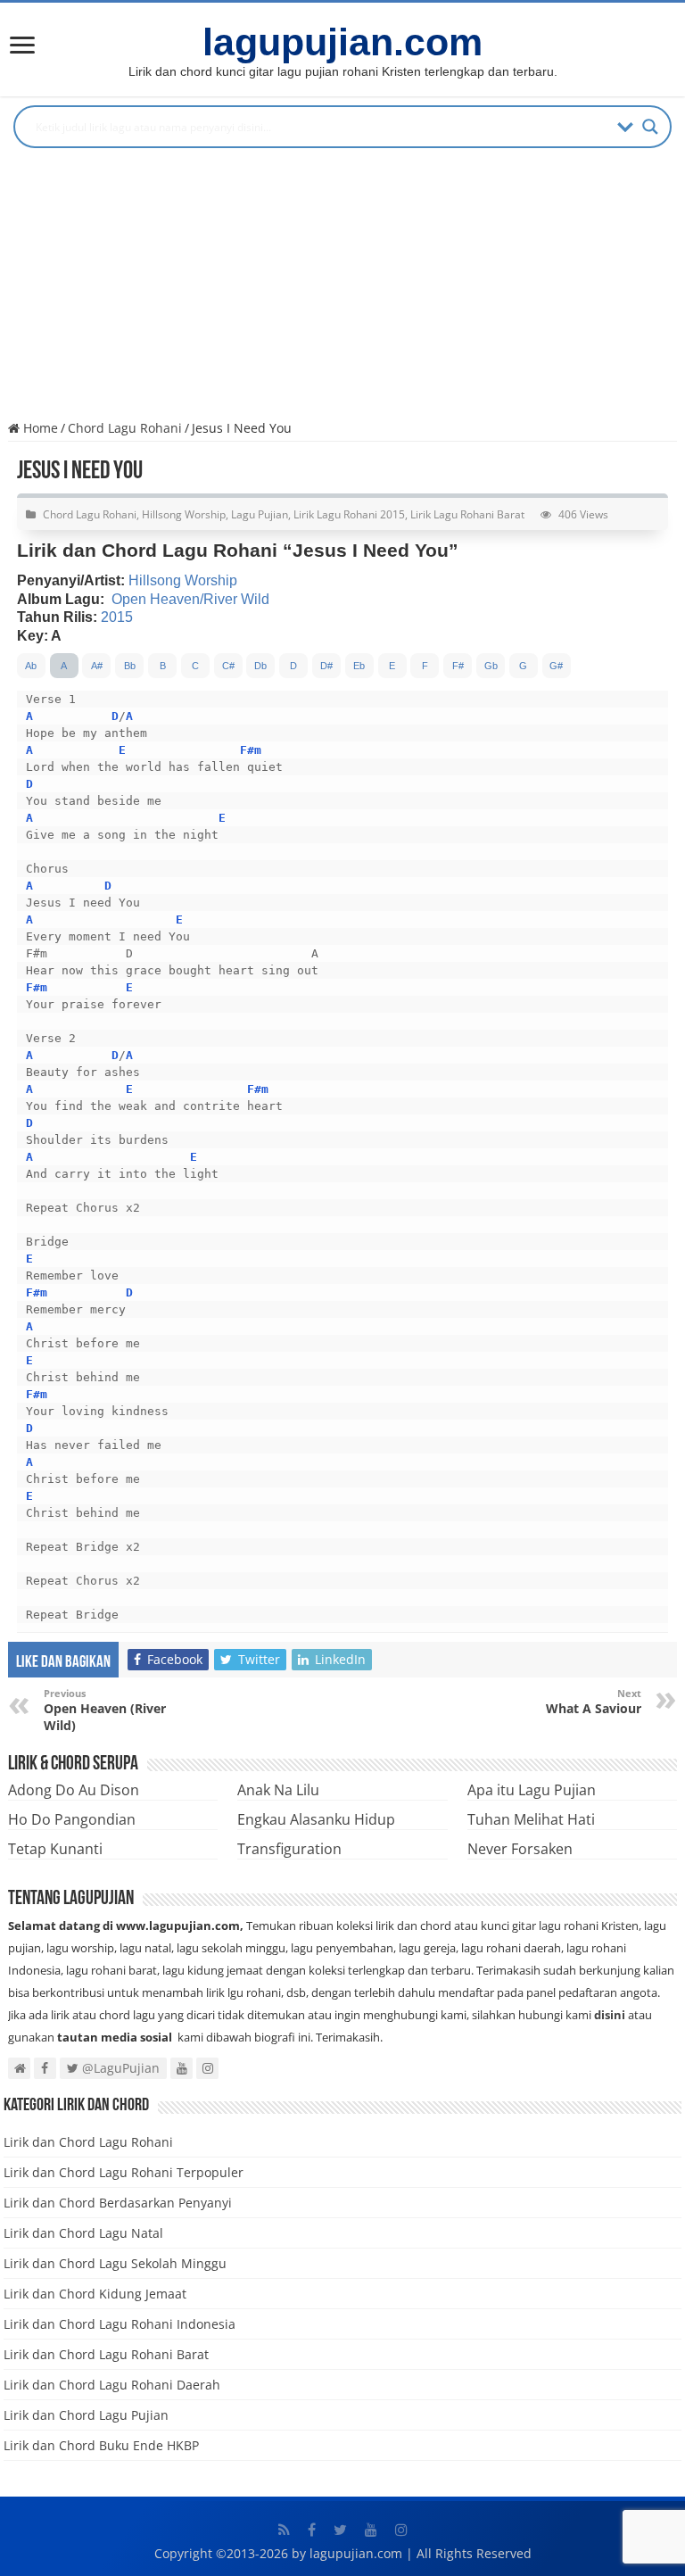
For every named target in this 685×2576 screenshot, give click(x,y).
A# (97, 666)
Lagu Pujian (260, 514)
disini (610, 2015)
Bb (130, 666)
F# (458, 666)
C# (228, 666)
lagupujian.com (342, 42)
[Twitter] (340, 2530)
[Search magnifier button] (650, 127)
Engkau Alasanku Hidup (316, 1819)
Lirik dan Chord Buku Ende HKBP (101, 2445)
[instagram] (401, 2530)
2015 (117, 617)
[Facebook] (312, 2530)
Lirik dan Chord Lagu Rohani (88, 2142)
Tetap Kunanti (55, 1849)
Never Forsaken (520, 1849)
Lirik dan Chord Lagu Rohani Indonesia (120, 2324)
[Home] (22, 47)
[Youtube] (371, 2530)
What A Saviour (594, 1702)
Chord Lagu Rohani (125, 428)
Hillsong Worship (184, 514)
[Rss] (284, 2530)
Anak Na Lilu (278, 1790)
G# (556, 666)
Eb (359, 666)
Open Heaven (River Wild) (105, 1710)
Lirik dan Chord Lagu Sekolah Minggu (115, 2263)
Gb (491, 666)
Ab (31, 666)
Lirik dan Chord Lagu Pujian (86, 2415)
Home (39, 428)
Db (260, 666)
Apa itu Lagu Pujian (532, 1790)
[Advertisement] (342, 290)
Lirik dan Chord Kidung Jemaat (95, 2294)
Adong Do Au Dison (74, 1790)
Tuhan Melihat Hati (531, 1819)
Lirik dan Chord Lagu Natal (83, 2233)
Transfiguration (289, 1849)
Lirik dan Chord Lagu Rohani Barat (106, 2354)
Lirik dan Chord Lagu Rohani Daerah (112, 2385)
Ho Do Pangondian (72, 1819)
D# (326, 666)
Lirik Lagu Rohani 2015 (349, 514)
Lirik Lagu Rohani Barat (467, 514)
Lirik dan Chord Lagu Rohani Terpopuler (124, 2172)
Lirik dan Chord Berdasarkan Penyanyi (118, 2203)
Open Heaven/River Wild (190, 599)
